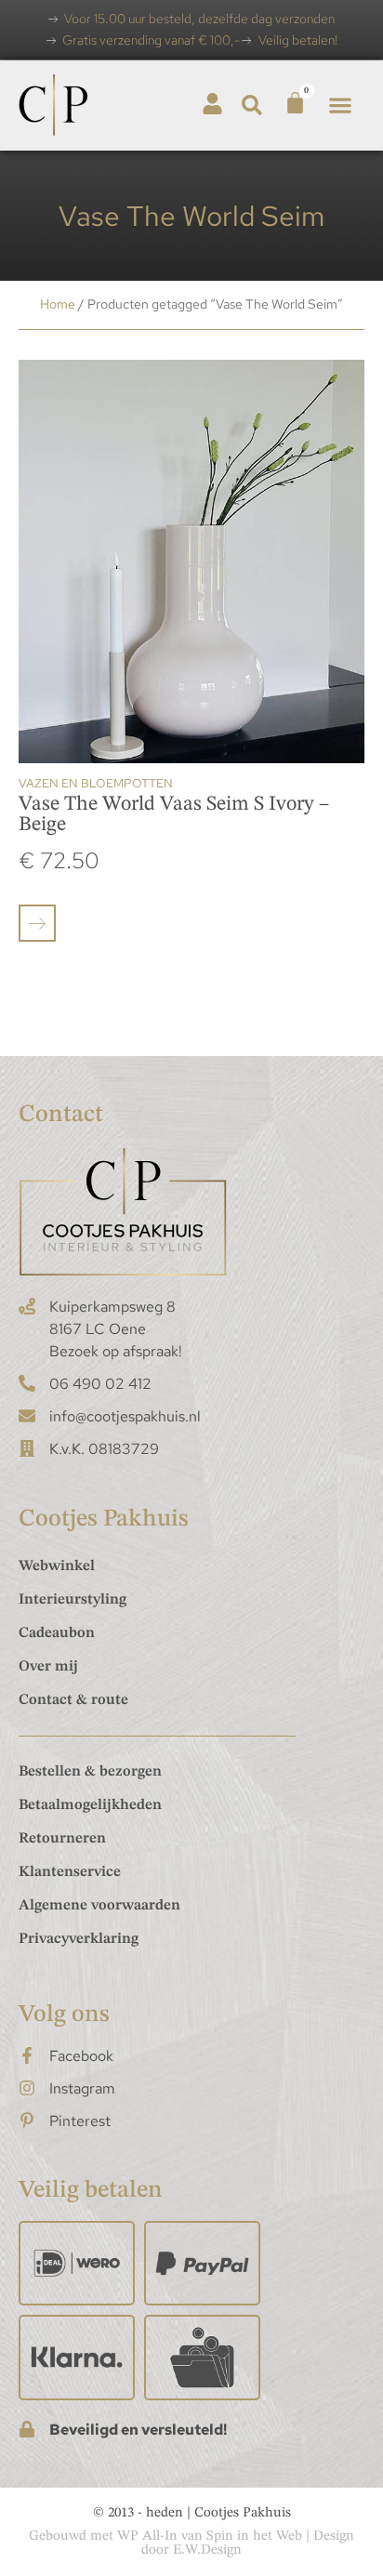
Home (58, 304)
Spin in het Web (254, 2536)
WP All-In (147, 2536)
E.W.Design (207, 2550)
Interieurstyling (73, 1600)
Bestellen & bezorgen (90, 1772)
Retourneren (62, 1839)
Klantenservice (70, 1872)
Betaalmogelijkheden (90, 1805)
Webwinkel (57, 1566)
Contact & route (73, 1700)
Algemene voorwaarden (99, 1906)
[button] (252, 106)
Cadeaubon (57, 1633)
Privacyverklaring (79, 1939)
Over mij (48, 1667)
